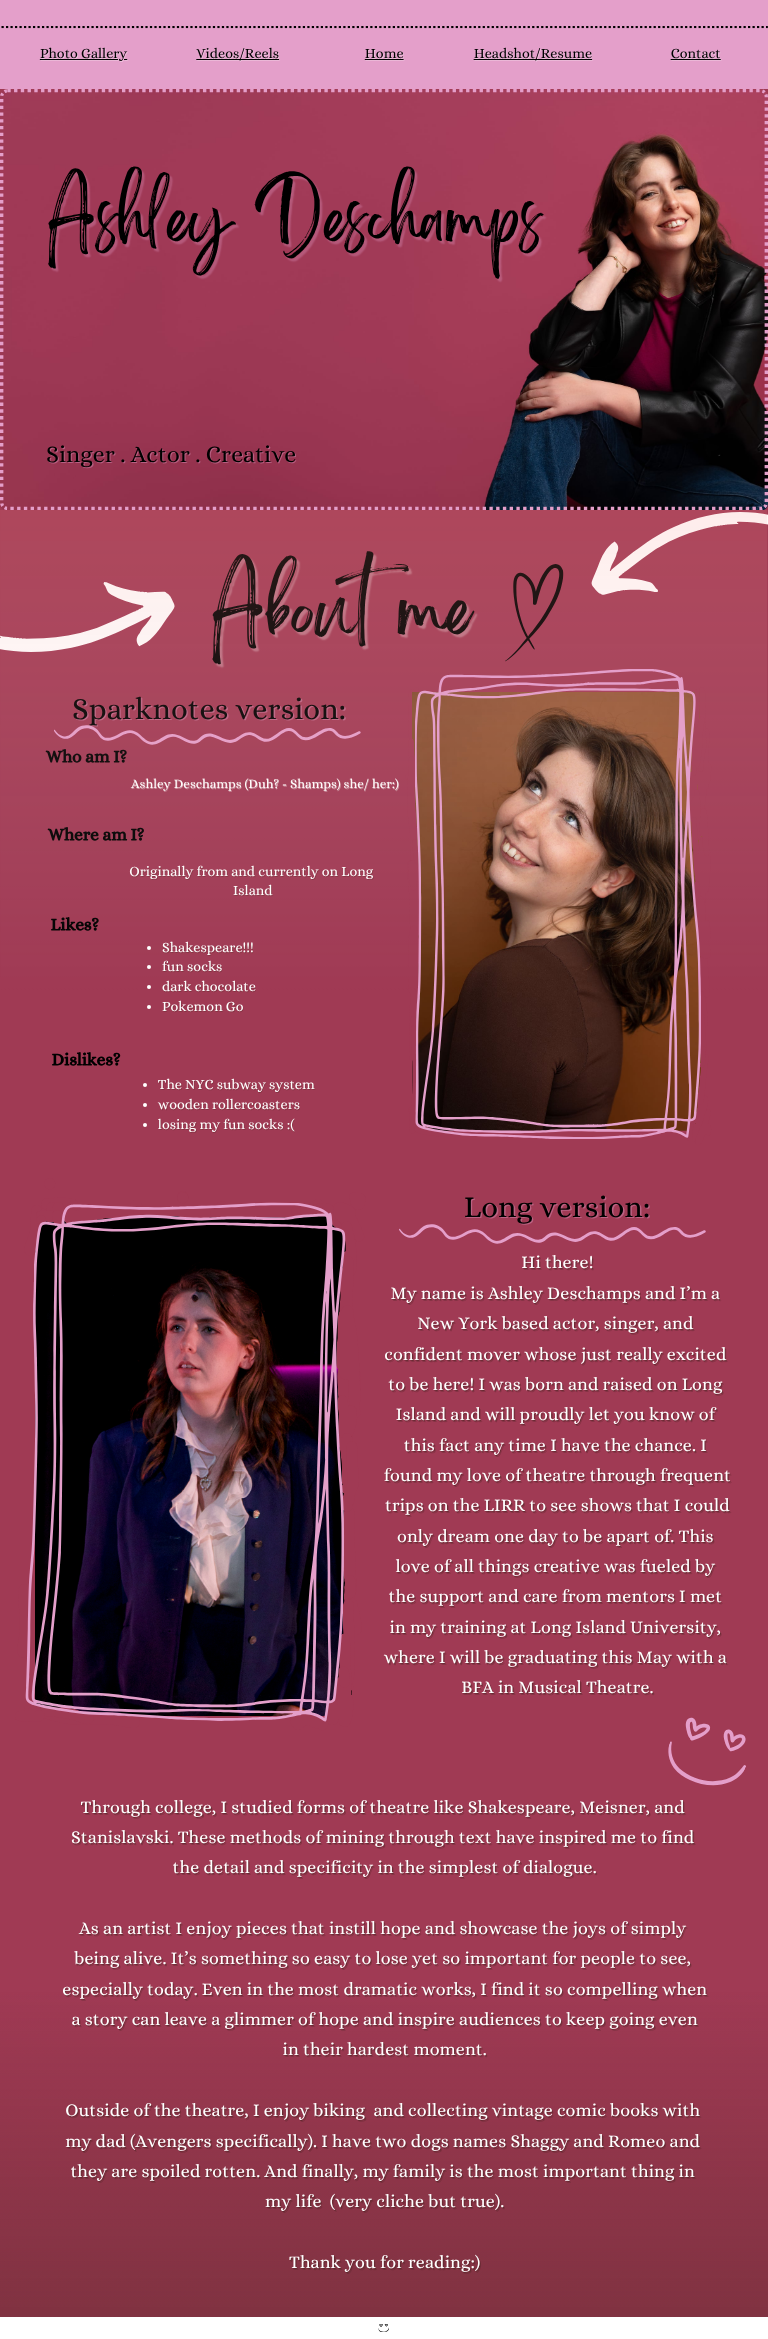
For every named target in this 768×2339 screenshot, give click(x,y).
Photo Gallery (83, 54)
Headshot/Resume (533, 54)
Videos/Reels (237, 54)
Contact (696, 54)
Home (384, 54)
